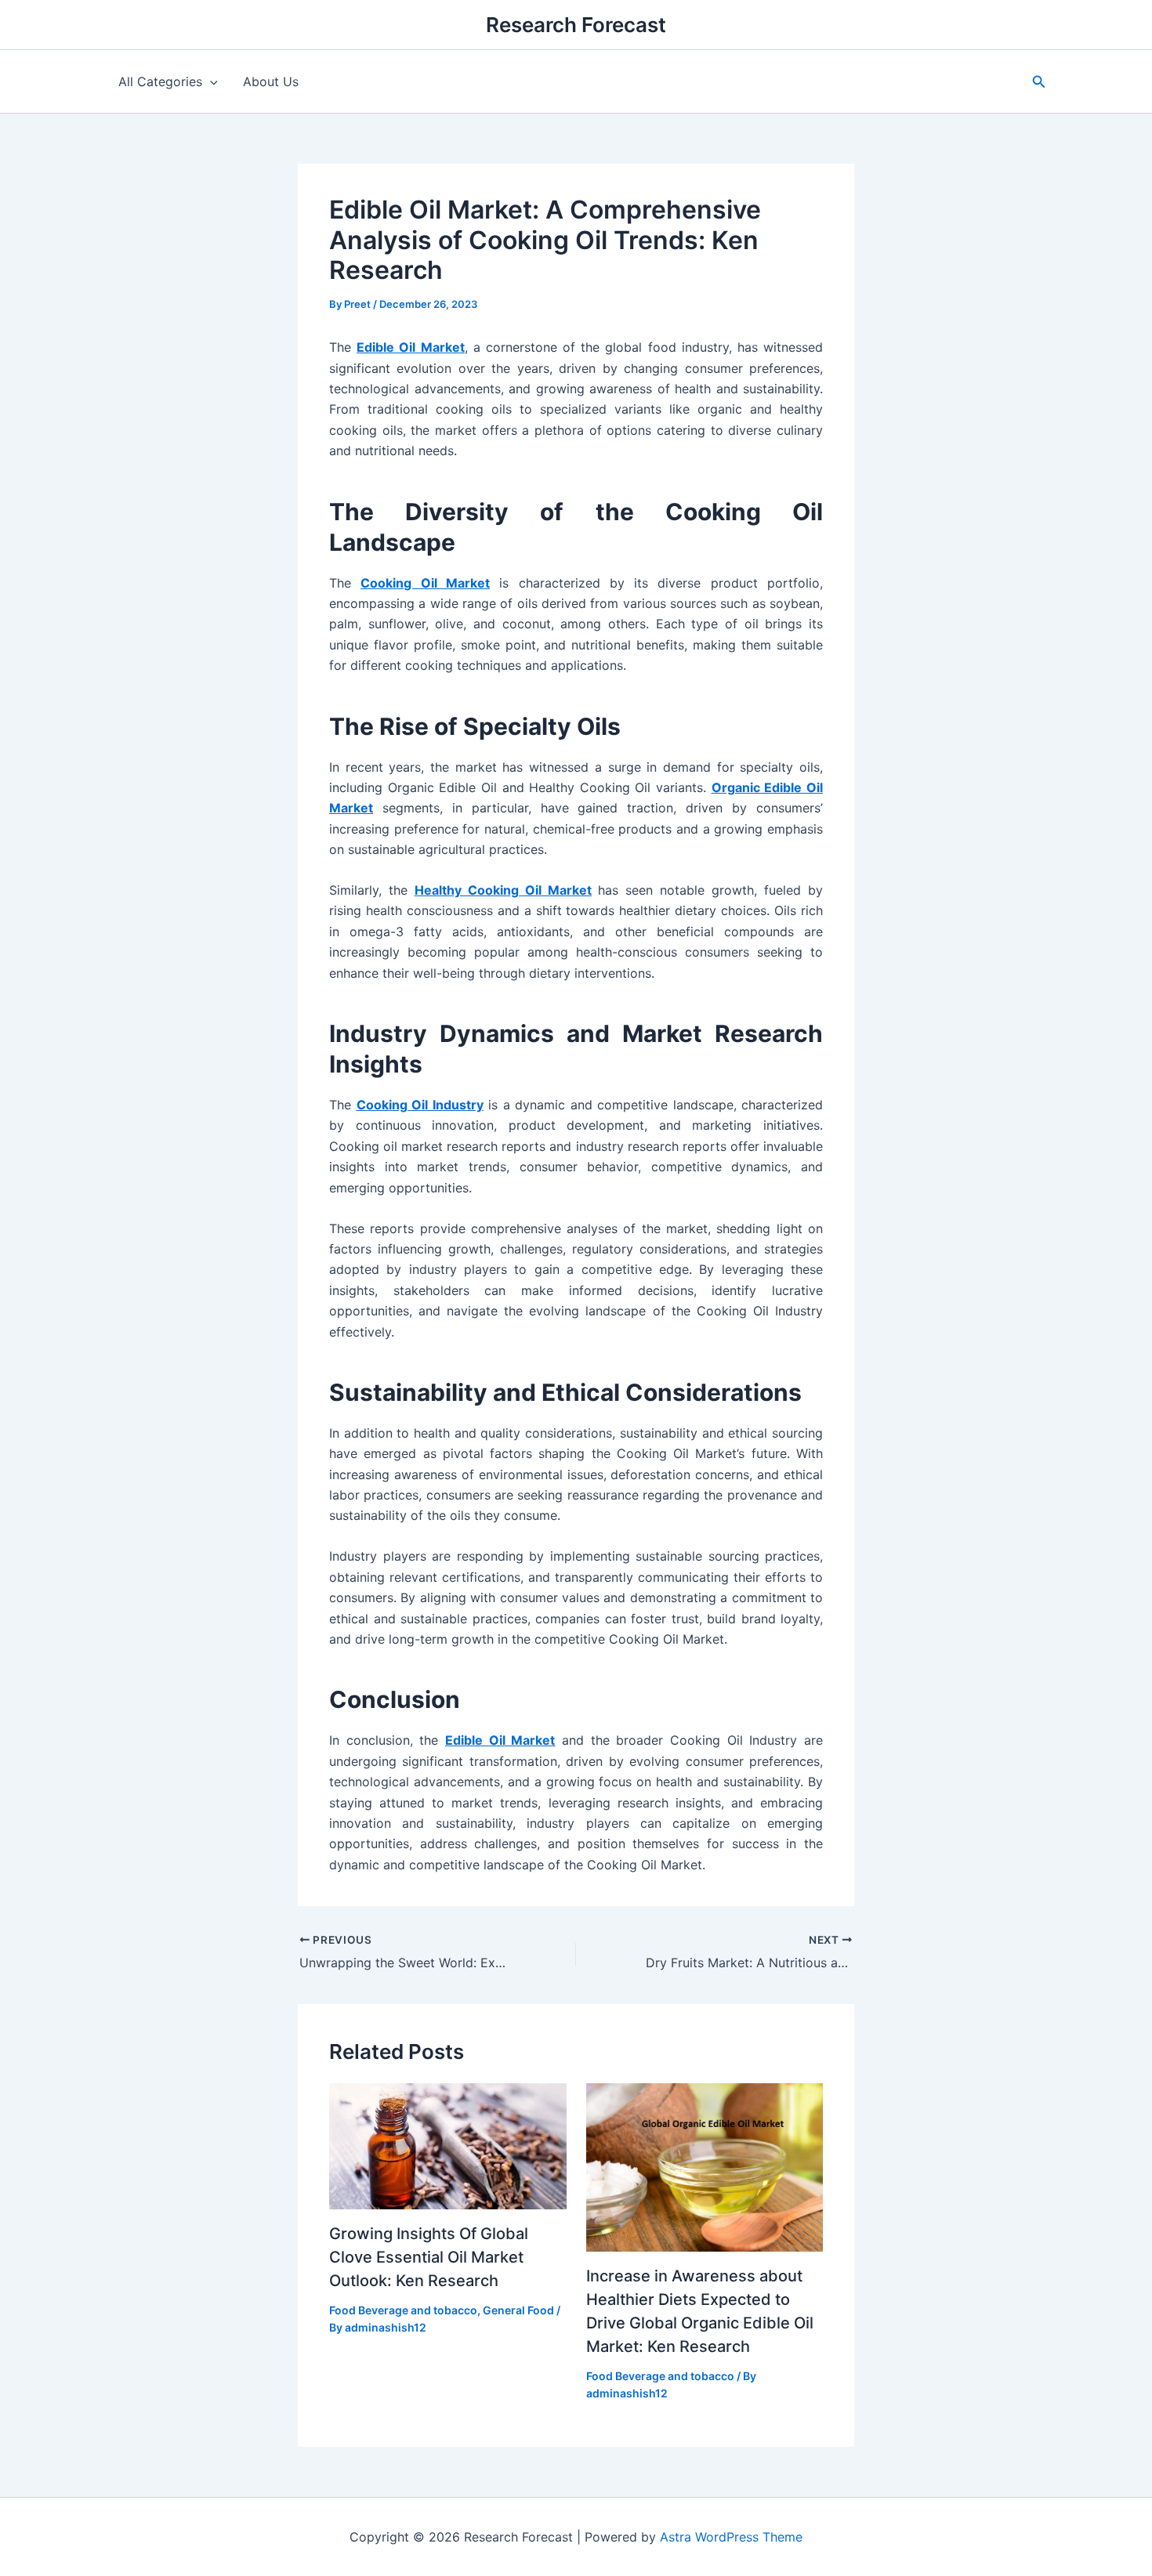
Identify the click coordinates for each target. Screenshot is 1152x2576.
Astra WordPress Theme (731, 2537)
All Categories (160, 81)
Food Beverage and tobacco (403, 2310)
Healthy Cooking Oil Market (503, 890)
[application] (210, 81)
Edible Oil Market (410, 347)
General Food (518, 2310)
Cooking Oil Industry (420, 1105)
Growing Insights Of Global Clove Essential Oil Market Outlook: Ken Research (429, 2257)
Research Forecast (576, 25)
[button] (1039, 82)
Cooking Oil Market (425, 583)
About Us (271, 81)
